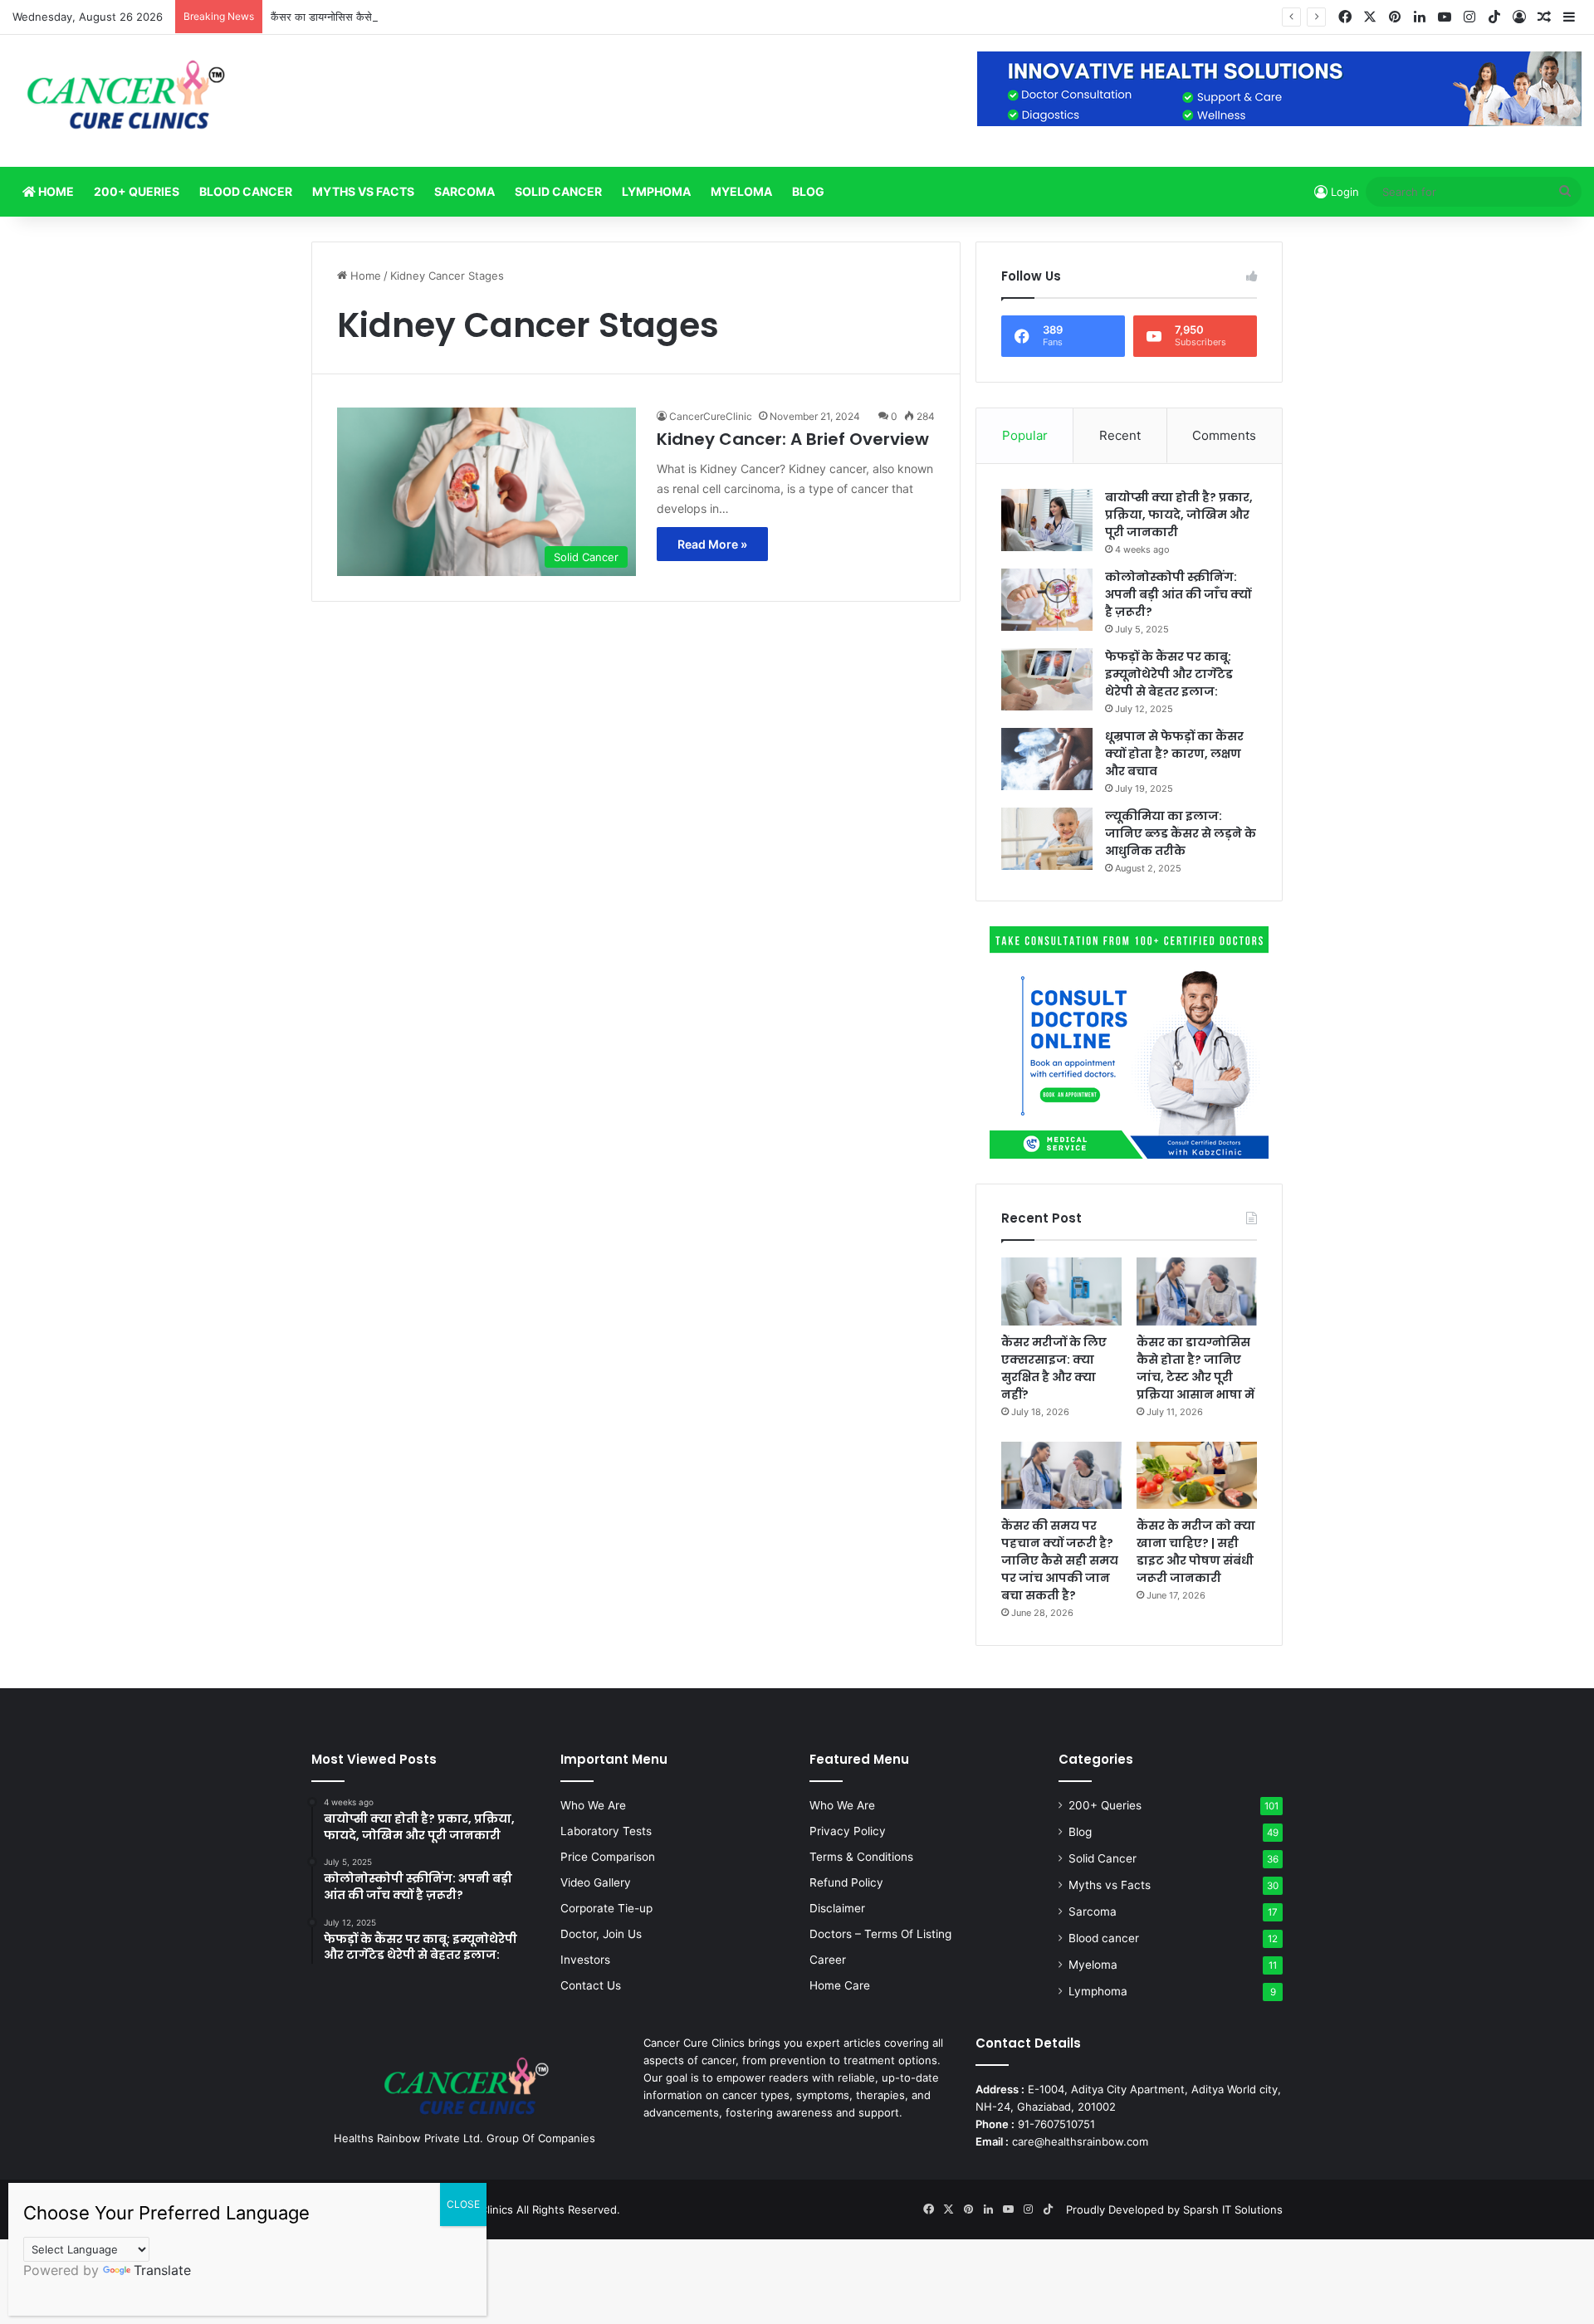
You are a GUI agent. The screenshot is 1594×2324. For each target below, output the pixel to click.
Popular (1025, 435)
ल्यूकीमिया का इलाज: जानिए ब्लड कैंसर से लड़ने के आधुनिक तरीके (1181, 833)
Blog (808, 191)
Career (828, 1960)
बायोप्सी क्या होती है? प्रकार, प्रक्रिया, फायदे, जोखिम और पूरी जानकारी (1179, 515)
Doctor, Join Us (601, 1934)
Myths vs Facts (363, 191)
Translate (162, 2270)
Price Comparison (608, 1857)
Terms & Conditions (861, 1857)
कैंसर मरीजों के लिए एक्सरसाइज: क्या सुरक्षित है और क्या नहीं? (1054, 1368)
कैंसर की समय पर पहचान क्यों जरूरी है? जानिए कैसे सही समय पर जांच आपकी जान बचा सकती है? (1060, 1560)
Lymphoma (656, 191)
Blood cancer (246, 191)
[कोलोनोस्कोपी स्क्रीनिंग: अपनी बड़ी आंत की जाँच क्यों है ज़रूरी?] (1047, 600)
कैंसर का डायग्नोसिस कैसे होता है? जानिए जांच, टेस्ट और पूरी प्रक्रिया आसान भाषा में (438, 17)
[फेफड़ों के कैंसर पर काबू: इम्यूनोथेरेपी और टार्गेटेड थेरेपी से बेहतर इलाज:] (1047, 679)
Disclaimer (837, 1908)
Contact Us (591, 1985)
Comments (1224, 435)
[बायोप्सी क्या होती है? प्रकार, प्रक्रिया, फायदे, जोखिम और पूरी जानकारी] (1047, 520)
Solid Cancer (558, 191)
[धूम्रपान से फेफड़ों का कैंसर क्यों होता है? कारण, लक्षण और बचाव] (1047, 759)
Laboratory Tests (606, 1831)
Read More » (712, 544)
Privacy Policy (848, 1831)
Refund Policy (846, 1882)
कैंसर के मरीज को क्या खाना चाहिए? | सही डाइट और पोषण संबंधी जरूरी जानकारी (1196, 1552)
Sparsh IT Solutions (1233, 2209)
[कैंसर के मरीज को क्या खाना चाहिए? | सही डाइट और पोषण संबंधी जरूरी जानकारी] (1197, 1476)
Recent (1120, 435)
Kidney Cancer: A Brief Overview (793, 439)
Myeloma (741, 191)
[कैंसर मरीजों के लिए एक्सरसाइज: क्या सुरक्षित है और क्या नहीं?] (1061, 1291)
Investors (585, 1960)
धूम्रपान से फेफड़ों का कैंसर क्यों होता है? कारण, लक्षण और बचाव (1174, 754)
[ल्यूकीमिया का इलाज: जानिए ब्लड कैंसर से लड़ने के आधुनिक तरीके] (1047, 839)
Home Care (840, 1985)
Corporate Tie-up (606, 1908)
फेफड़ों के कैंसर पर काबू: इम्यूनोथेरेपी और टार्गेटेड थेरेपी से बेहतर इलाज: (1169, 674)
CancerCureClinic (711, 416)
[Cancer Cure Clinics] (127, 101)
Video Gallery (596, 1882)
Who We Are (593, 1805)
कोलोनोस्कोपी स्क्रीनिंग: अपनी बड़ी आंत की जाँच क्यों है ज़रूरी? (1178, 594)
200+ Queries (137, 191)
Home (55, 191)
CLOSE (463, 2204)
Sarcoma (465, 191)
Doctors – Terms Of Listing (880, 1934)
